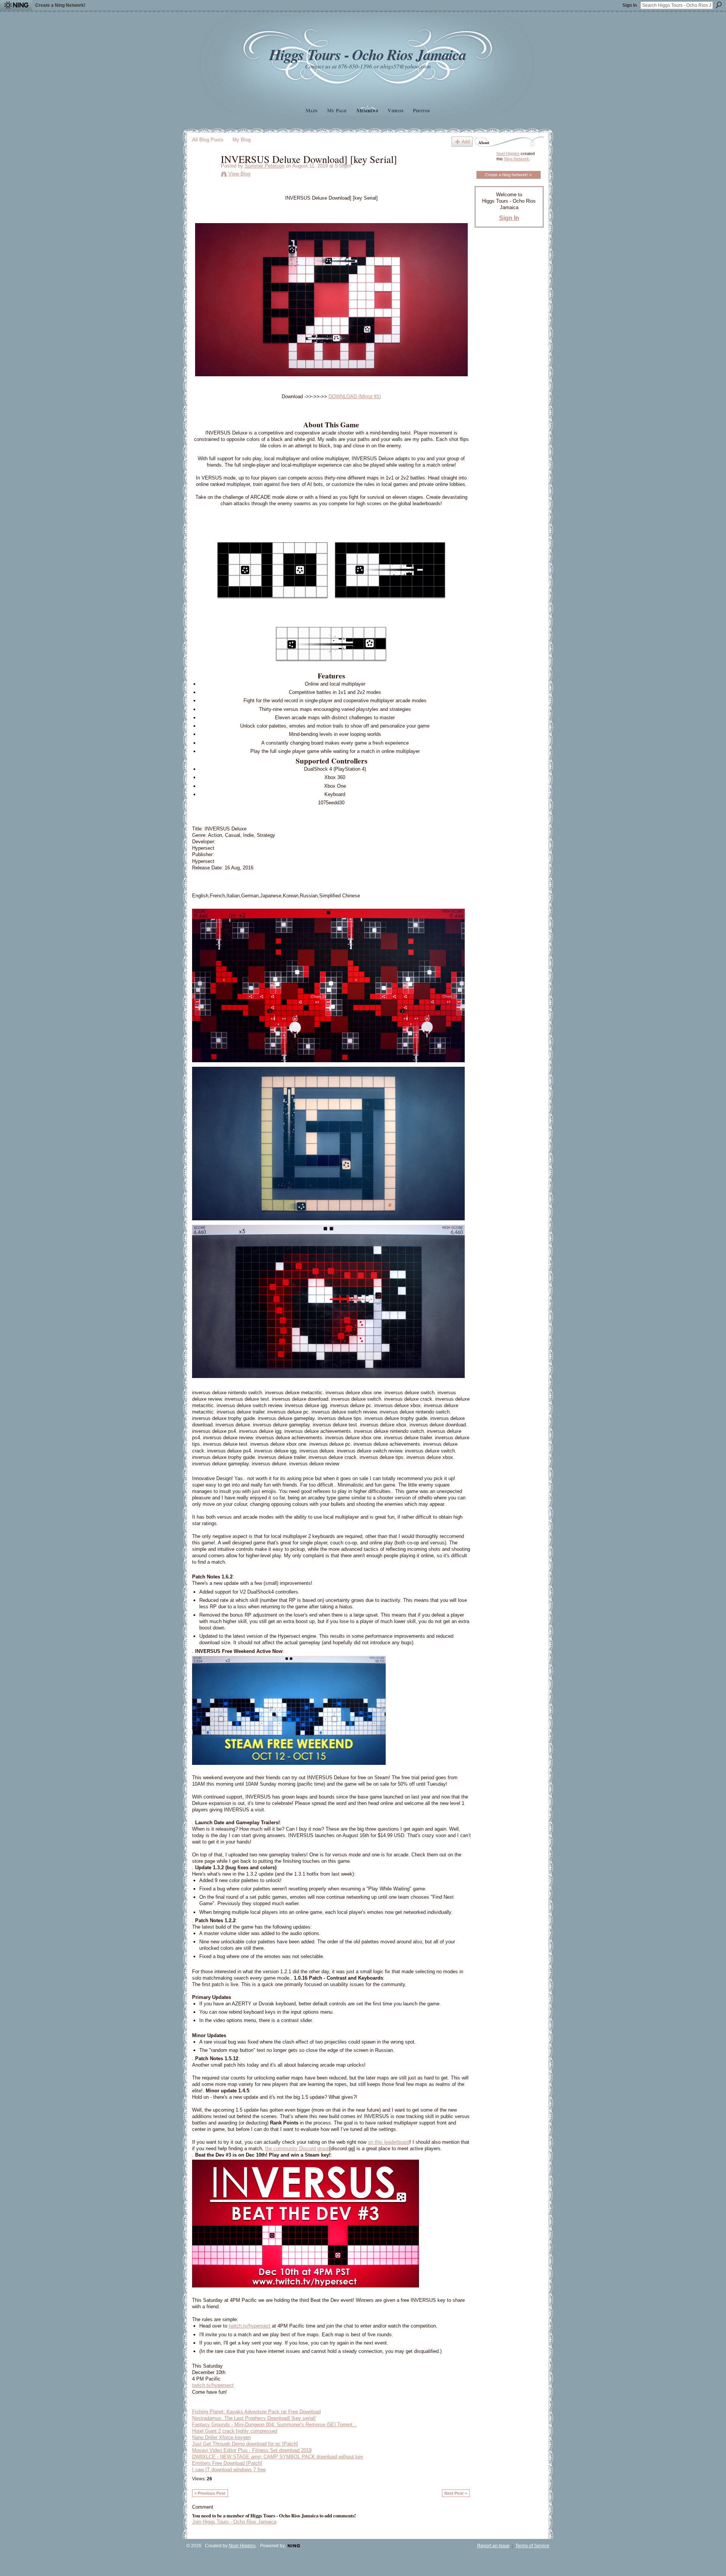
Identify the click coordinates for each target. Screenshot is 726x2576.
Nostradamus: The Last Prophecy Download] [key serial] (254, 2418)
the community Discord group (297, 2148)
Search (719, 5)
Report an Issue (493, 2546)
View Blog (239, 174)
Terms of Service (532, 2546)
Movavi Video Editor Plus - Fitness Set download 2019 (252, 2450)
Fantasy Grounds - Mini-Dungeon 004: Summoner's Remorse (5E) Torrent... (275, 2425)
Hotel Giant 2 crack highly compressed (235, 2431)
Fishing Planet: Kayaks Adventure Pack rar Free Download (256, 2412)
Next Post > (456, 2493)
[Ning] (16, 5)
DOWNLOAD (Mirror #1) (355, 396)
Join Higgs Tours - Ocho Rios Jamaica (234, 2522)
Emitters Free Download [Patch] (227, 2463)
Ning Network (517, 159)
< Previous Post (210, 2493)
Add (466, 142)
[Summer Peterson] (204, 175)
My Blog (242, 140)
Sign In (630, 5)
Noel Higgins (508, 154)
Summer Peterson (264, 166)
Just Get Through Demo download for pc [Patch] (245, 2444)
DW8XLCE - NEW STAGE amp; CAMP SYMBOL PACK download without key (278, 2457)
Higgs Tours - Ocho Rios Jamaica (368, 54)
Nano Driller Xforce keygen (221, 2437)
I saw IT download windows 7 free (229, 2470)
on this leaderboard (389, 2142)
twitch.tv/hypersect (250, 2326)
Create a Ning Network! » (508, 175)
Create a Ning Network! (60, 5)
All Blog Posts (208, 140)
